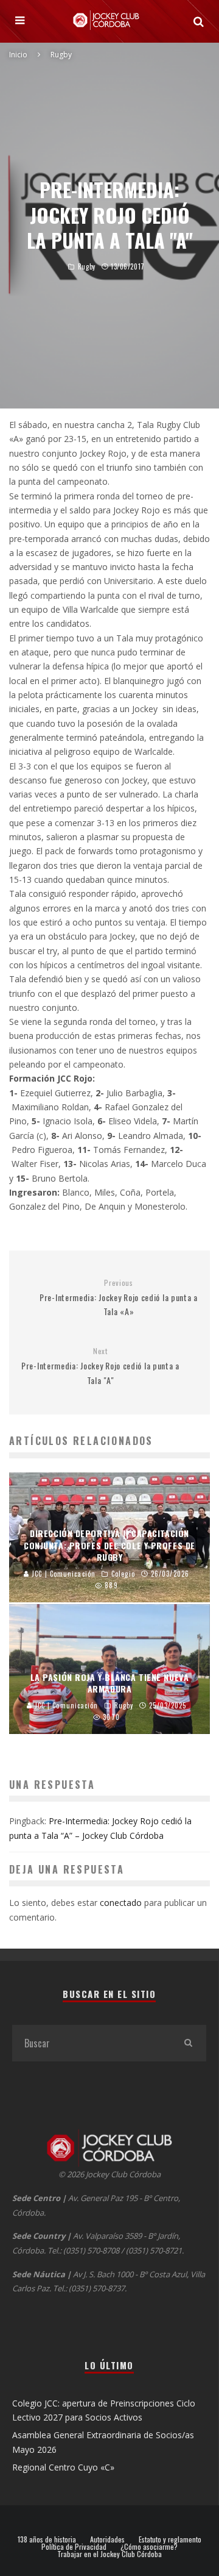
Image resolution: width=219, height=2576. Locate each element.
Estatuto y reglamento (170, 2539)
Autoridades (107, 2539)
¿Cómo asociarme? (149, 2547)
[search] (188, 2043)
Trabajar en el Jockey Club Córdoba (109, 2554)
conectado (121, 1903)
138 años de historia (47, 2539)
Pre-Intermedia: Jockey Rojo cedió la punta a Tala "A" (100, 1366)
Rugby (87, 266)
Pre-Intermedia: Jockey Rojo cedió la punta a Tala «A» (119, 1298)
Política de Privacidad (74, 2547)
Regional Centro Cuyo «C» (63, 2467)
